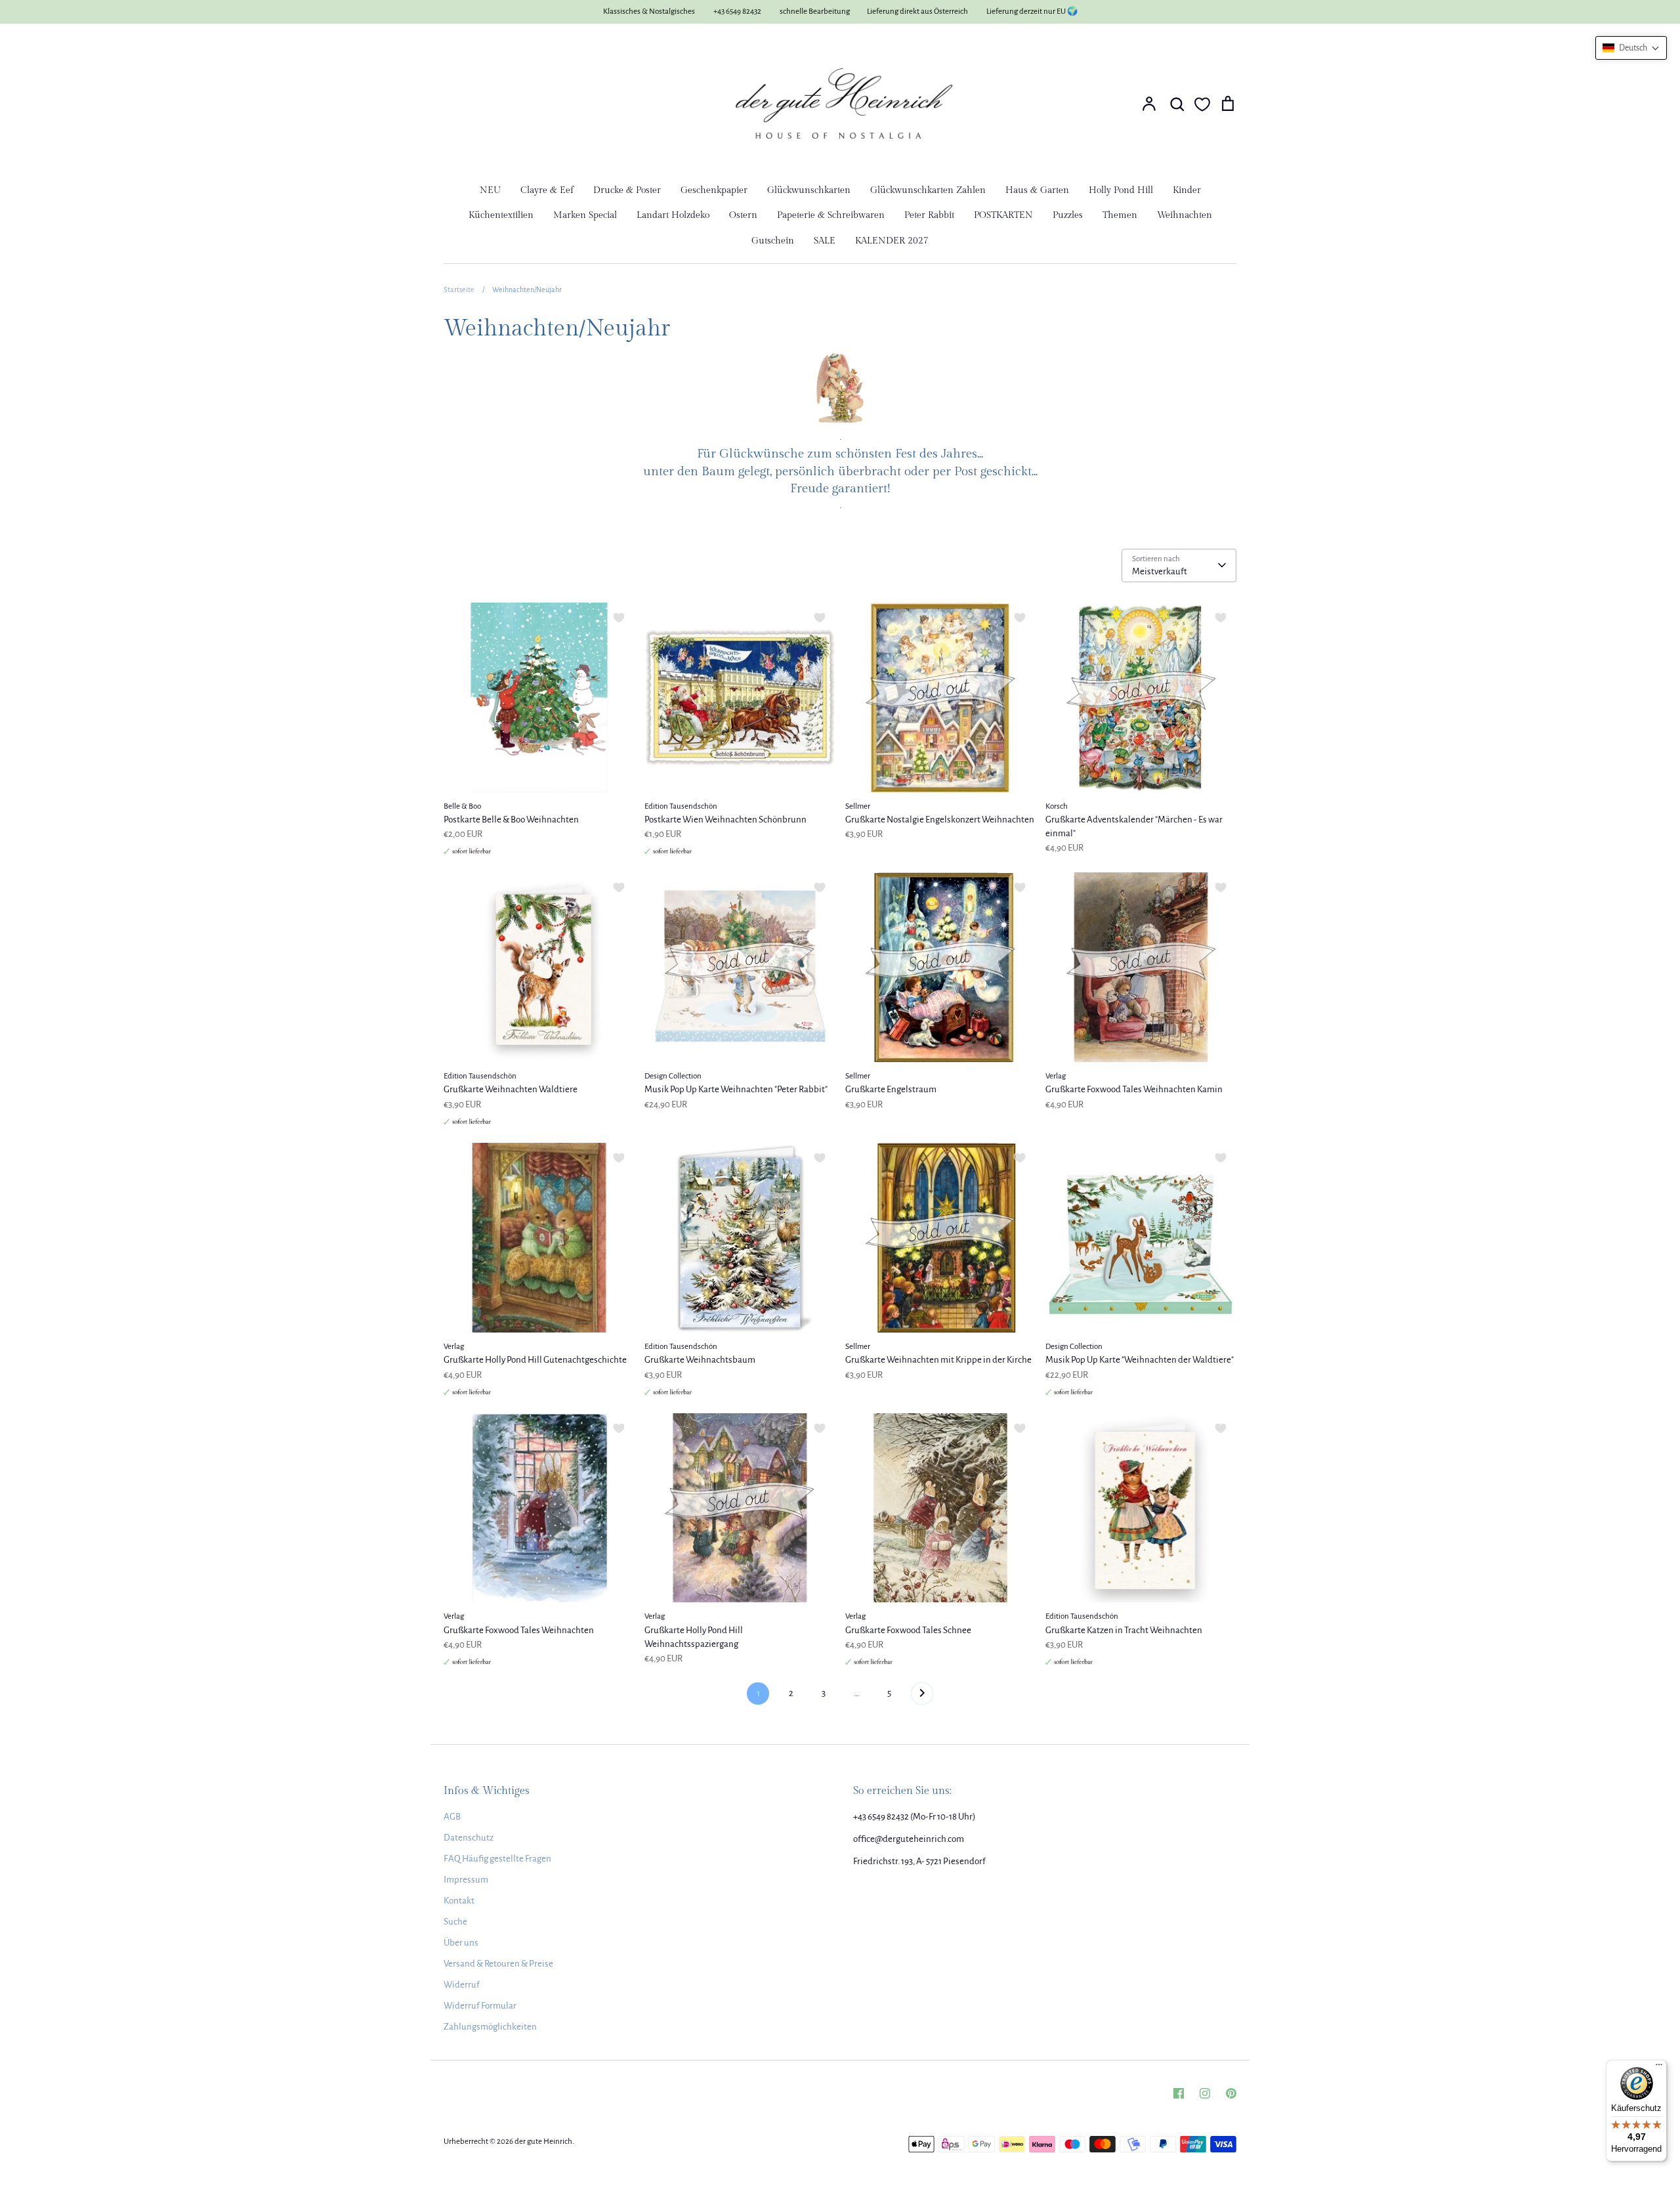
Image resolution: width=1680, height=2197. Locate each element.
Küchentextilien (501, 215)
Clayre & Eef (547, 190)
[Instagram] (1205, 2093)
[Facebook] (1179, 2093)
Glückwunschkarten (809, 190)
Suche (455, 1922)
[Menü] (1659, 2068)
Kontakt (459, 1901)
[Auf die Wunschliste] (619, 618)
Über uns (461, 1943)
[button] (1631, 48)
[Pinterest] (1231, 2093)
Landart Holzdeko (673, 215)
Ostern (743, 215)
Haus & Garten (1037, 190)
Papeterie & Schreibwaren (831, 215)
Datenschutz (469, 1838)
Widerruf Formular (480, 2006)
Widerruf (462, 1985)
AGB (452, 1817)
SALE (825, 241)
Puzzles (1068, 215)
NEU (490, 190)
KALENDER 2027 (892, 241)
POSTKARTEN (1003, 215)
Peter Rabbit (929, 215)
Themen (1120, 215)
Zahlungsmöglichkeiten (490, 2027)
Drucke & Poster (627, 190)
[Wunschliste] (1202, 104)
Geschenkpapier (714, 190)
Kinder (1187, 190)
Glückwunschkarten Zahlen (928, 190)
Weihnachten (1185, 215)
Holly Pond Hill (1121, 190)
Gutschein (773, 241)
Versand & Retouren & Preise (498, 1964)
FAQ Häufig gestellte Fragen (497, 1859)
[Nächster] (922, 1697)
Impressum (466, 1880)
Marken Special (585, 215)
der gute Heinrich (543, 2142)
